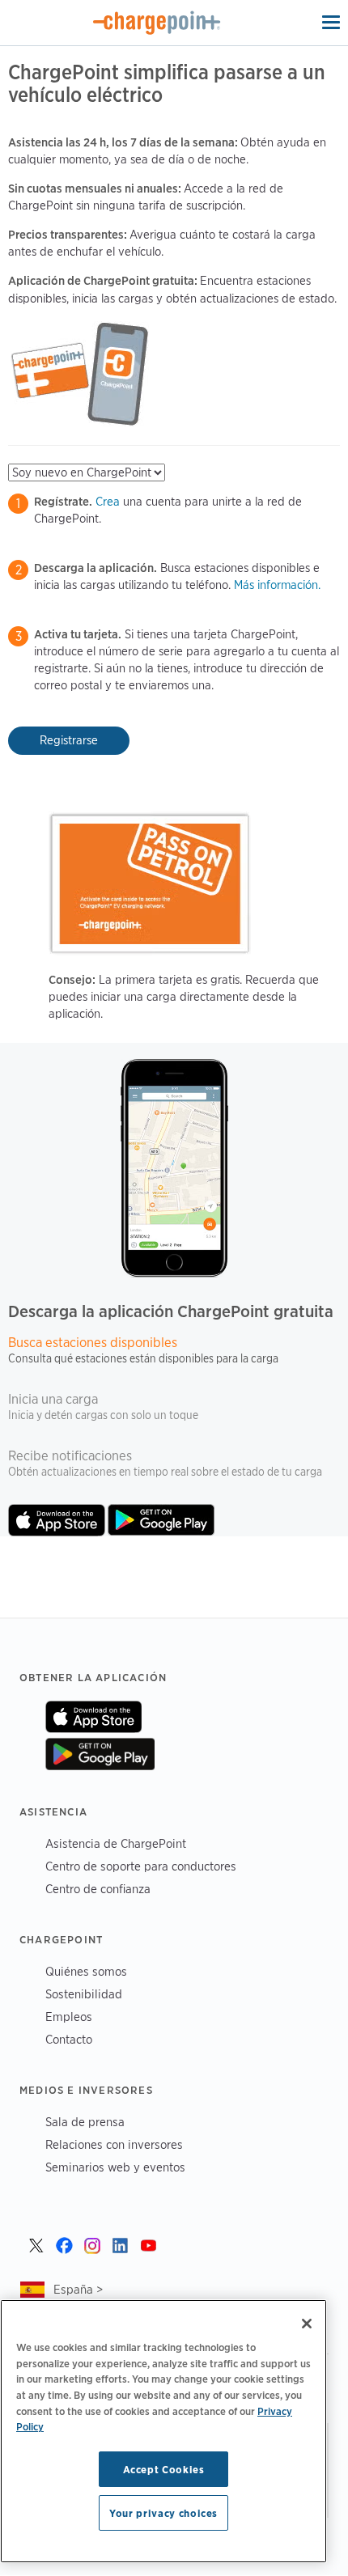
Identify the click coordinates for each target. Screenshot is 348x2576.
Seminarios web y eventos (115, 2167)
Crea (108, 502)
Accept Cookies (164, 2469)
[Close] (307, 2324)
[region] (163, 2431)
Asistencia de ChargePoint (116, 1843)
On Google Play (100, 1754)
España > (78, 2289)
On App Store (93, 1717)
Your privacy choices (163, 2513)
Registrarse (69, 740)
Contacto (69, 2039)
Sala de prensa (85, 2122)
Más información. (277, 585)
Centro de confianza (98, 1889)
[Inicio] (157, 23)
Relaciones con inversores (114, 2144)
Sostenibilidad (84, 1994)
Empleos (69, 2017)
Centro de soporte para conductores (141, 1866)
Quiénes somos (86, 1971)
